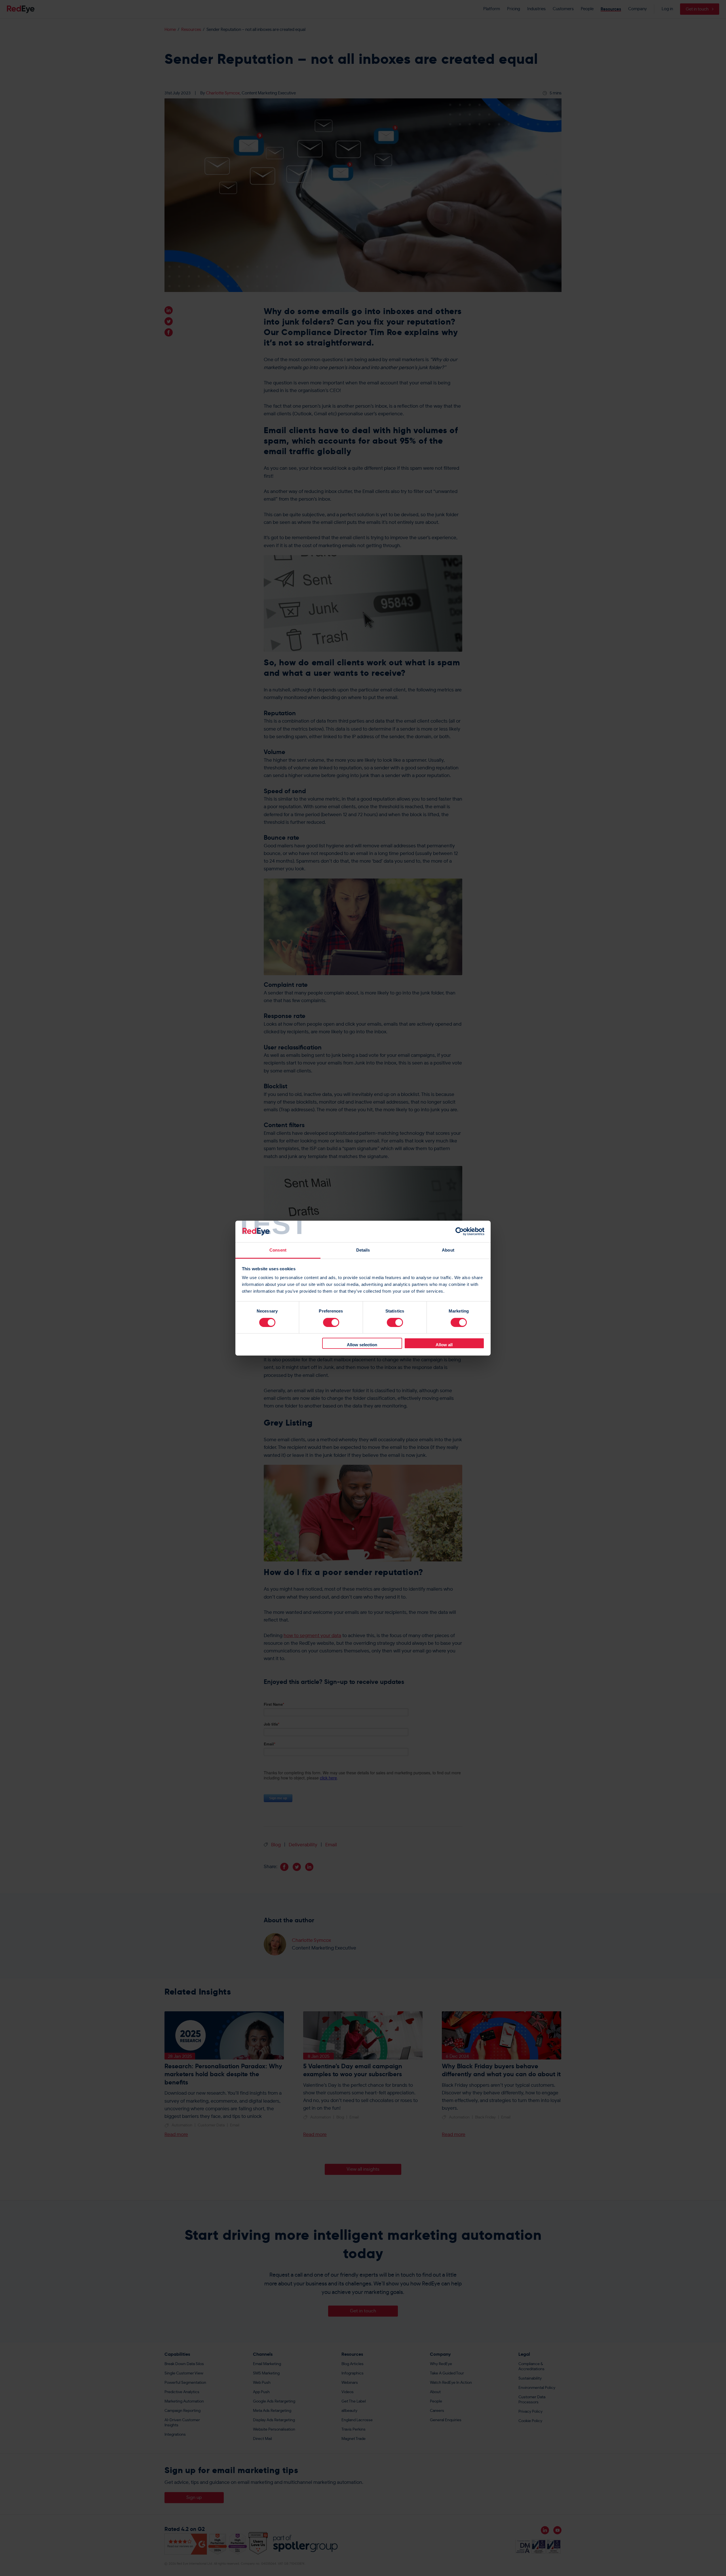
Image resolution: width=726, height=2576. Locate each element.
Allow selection (362, 1345)
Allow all (444, 1345)
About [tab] (448, 1250)
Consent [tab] (278, 1250)
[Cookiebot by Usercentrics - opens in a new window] (460, 1231)
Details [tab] (363, 1250)
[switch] (331, 1322)
